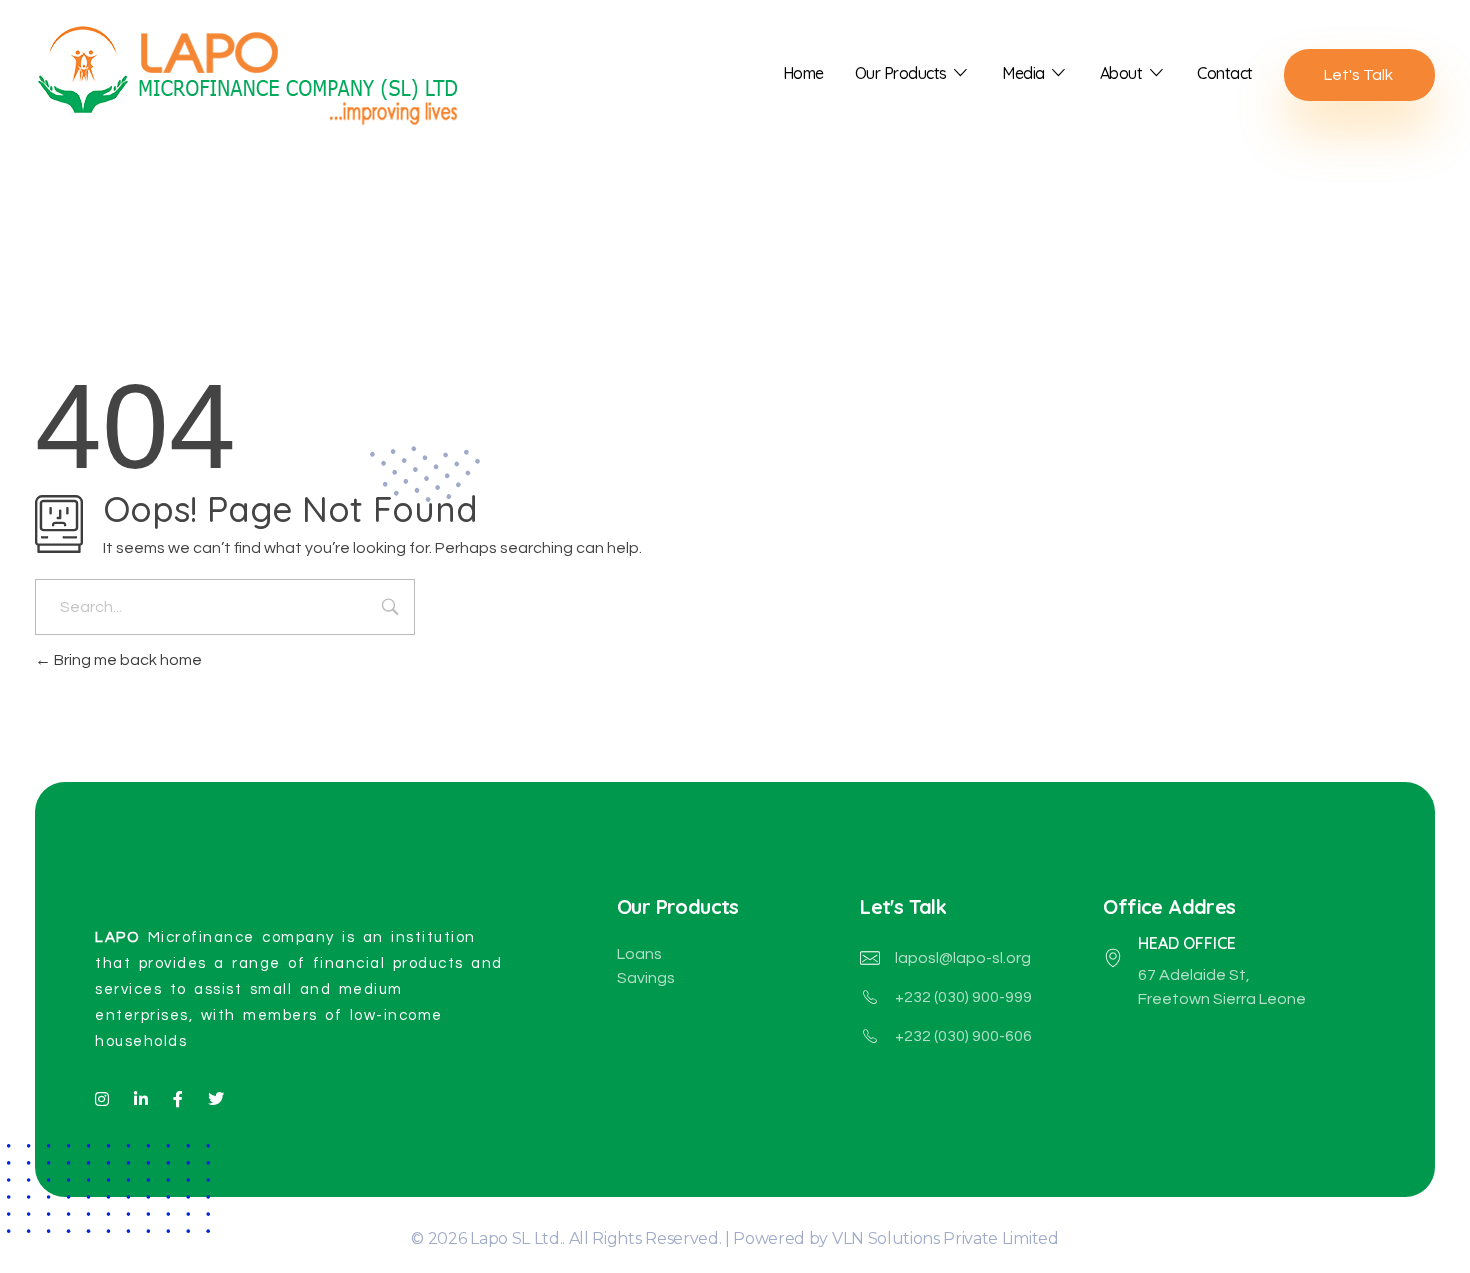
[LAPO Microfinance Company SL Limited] (260, 70)
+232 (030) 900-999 (963, 997)
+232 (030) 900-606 (963, 1036)
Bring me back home (126, 660)
